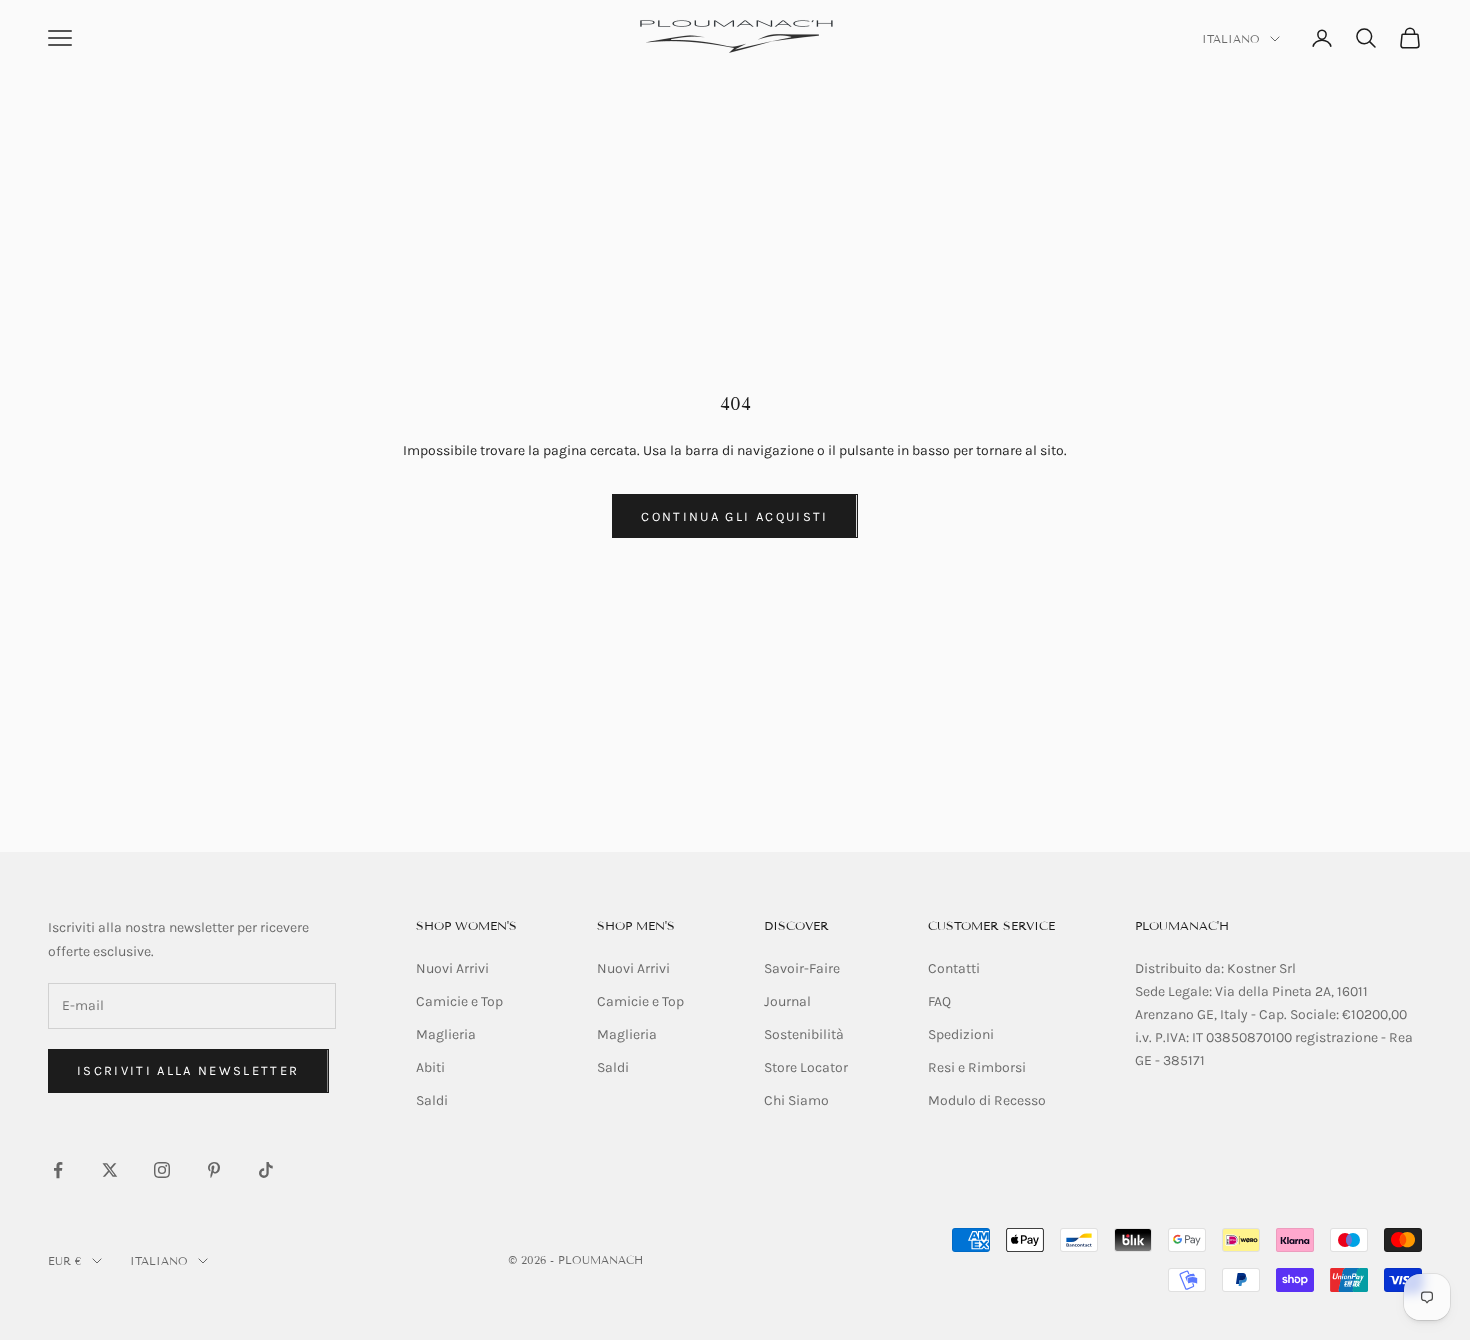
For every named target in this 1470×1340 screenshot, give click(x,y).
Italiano (1231, 39)
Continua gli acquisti (734, 516)
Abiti (430, 1067)
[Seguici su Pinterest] (214, 1170)
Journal (787, 1001)
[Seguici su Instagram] (162, 1170)
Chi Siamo (796, 1100)
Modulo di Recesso (987, 1100)
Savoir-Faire (802, 968)
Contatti (954, 968)
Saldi (432, 1100)
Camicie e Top (459, 1001)
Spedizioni (961, 1034)
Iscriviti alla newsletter (188, 1070)
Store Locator (806, 1067)
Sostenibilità (804, 1034)
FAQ (939, 1001)
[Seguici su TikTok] (266, 1170)
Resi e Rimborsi (977, 1067)
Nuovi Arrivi (452, 968)
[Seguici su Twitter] (110, 1170)
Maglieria (446, 1034)
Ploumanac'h (1182, 925)
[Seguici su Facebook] (58, 1170)
